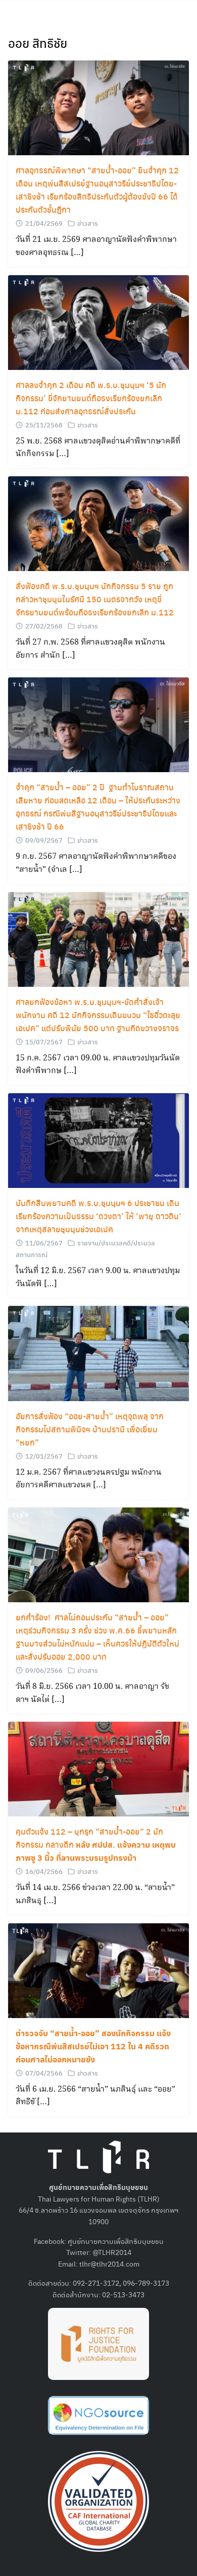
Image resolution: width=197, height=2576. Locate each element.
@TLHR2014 (112, 2252)
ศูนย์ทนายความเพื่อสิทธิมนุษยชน (116, 2241)
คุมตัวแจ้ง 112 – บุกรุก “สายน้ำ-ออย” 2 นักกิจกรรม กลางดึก (96, 1844)
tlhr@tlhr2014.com (109, 2264)
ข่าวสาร (88, 223)
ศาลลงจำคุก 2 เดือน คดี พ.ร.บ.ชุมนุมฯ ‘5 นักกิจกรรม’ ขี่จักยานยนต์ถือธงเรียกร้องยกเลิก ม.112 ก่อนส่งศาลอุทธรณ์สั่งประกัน (91, 398)
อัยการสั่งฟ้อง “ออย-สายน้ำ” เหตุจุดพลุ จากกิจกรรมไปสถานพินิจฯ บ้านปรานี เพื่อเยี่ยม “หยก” (90, 1429)
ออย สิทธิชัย (38, 43)
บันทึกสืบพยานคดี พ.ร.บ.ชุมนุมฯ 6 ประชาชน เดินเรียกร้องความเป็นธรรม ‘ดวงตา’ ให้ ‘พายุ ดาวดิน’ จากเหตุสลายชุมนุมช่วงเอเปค (98, 1216)
